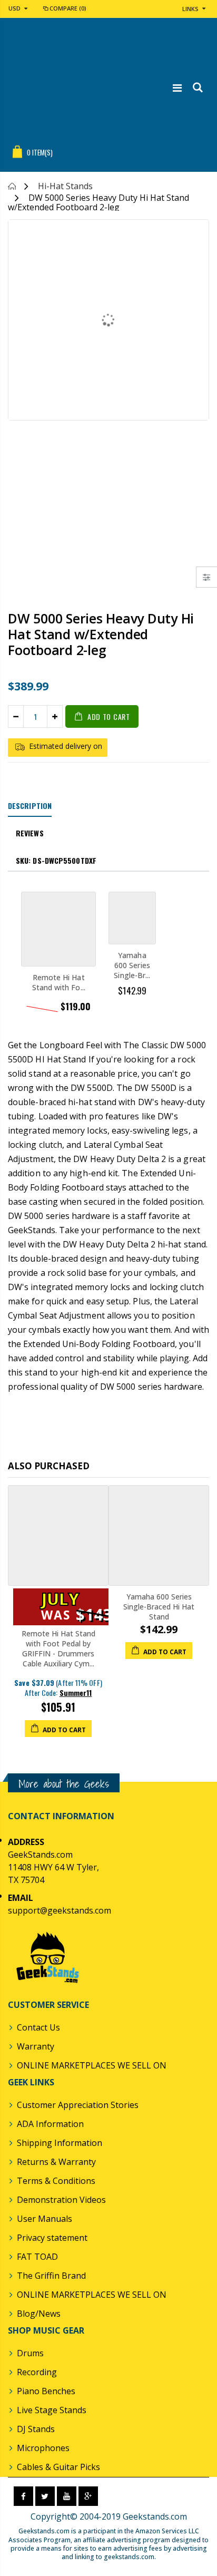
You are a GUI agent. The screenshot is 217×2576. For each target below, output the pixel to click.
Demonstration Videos (61, 2200)
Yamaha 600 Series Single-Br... (132, 965)
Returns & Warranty (56, 2162)
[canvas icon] (207, 577)
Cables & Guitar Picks (58, 2467)
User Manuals (45, 2219)
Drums (30, 2353)
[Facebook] (23, 2496)
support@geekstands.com (60, 1910)
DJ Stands (36, 2429)
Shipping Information (60, 2143)
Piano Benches (46, 2391)
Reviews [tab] (30, 833)
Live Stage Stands (52, 2410)
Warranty (36, 2046)
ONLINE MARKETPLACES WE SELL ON (92, 2065)
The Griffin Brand (51, 2276)
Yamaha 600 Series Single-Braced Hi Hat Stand (159, 1607)
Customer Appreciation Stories (78, 2105)
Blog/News (39, 2314)
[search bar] (197, 88)
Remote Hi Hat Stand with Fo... (59, 982)
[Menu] (177, 88)
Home (12, 186)
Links (190, 9)
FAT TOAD (37, 2257)
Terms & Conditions (56, 2181)
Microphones (43, 2448)
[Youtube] (67, 2496)
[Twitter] (45, 2496)
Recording (37, 2372)
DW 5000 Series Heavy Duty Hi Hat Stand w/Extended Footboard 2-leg (101, 634)
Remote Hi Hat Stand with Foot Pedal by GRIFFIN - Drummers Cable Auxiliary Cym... (58, 1648)
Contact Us (38, 2027)
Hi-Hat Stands (65, 186)
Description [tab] (30, 806)
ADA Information (50, 2124)
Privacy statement (52, 2238)
